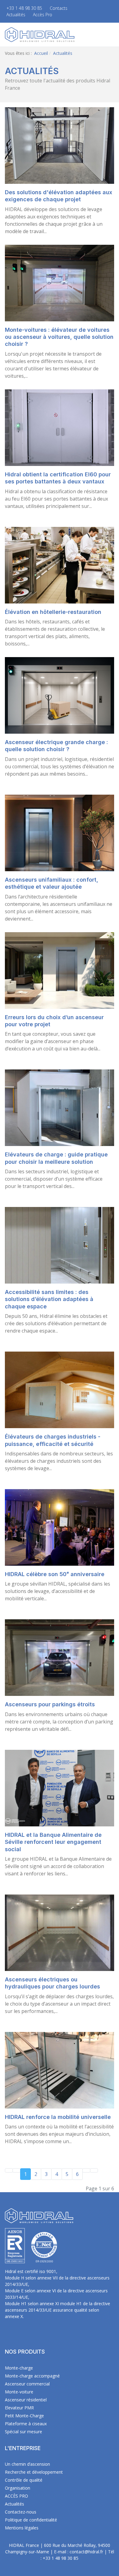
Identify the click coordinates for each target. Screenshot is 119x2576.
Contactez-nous (21, 2512)
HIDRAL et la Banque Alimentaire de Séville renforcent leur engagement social (53, 1842)
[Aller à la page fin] (94, 2170)
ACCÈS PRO (16, 2496)
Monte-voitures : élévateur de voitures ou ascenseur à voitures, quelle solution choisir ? (59, 337)
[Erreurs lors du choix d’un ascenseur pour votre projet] (60, 970)
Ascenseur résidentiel (26, 2400)
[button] (111, 35)
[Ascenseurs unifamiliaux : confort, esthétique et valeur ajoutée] (60, 832)
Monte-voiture (19, 2392)
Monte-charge (19, 2368)
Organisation (18, 2488)
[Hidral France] (40, 34)
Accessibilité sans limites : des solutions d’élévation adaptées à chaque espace (49, 1299)
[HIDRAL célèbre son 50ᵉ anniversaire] (60, 1527)
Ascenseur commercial (27, 2384)
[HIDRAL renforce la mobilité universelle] (60, 2070)
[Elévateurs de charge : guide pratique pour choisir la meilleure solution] (60, 1107)
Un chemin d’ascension (27, 2464)
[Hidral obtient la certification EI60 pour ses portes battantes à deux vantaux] (60, 427)
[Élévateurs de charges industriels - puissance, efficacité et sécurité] (60, 1390)
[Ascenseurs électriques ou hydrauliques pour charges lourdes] (60, 1932)
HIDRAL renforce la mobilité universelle (58, 2117)
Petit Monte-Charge (24, 2416)
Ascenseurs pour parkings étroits (50, 1704)
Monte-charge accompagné (32, 2376)
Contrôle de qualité (24, 2480)
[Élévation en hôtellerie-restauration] (60, 565)
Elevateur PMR (19, 2408)
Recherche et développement (34, 2472)
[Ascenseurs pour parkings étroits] (60, 1657)
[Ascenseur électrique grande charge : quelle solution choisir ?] (60, 695)
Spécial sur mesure (23, 2432)
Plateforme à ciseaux (26, 2424)
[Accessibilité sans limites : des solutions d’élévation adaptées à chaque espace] (60, 1245)
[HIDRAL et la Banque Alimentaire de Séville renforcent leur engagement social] (60, 1787)
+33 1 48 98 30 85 (24, 8)
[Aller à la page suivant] (86, 2170)
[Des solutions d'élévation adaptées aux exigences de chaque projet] (60, 145)
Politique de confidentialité (31, 2520)
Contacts (59, 8)
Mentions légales (22, 2528)
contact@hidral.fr (86, 2552)
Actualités (16, 15)
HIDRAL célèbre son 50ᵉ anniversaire (55, 1574)
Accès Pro (43, 15)
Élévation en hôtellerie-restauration (53, 612)
